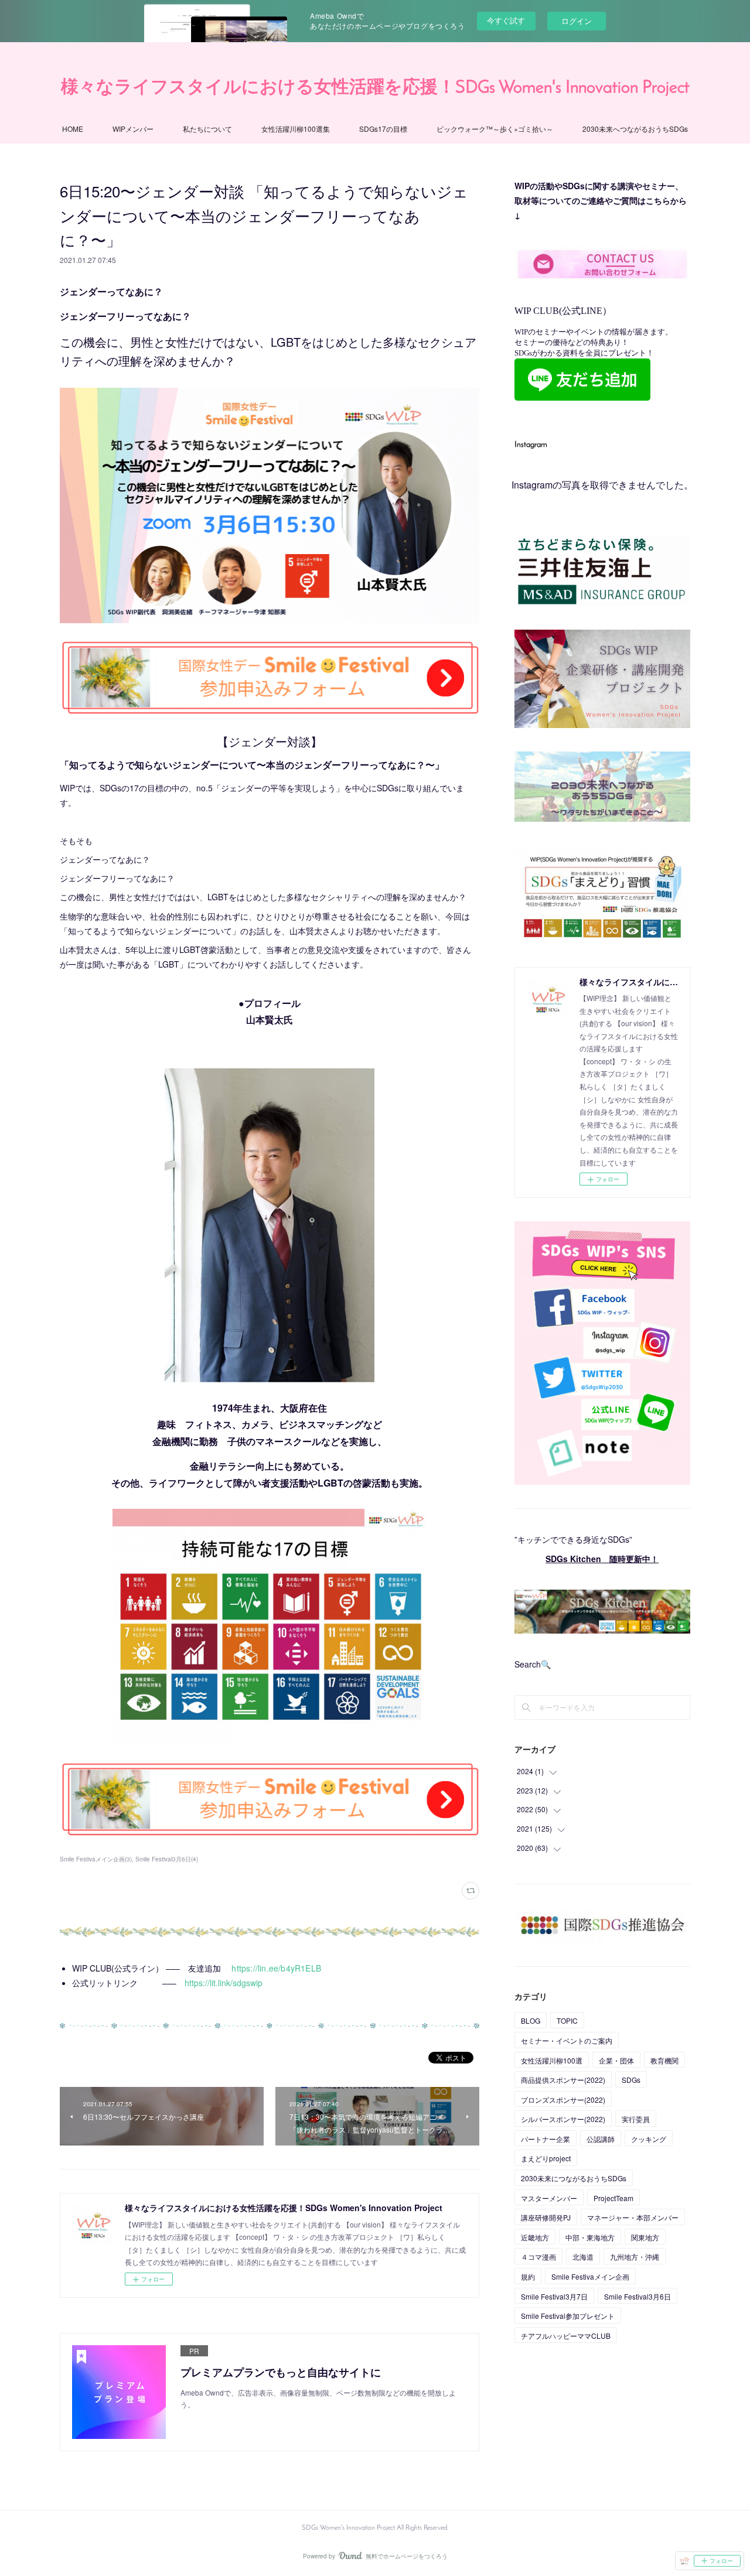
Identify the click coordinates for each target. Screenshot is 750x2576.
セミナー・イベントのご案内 (567, 2040)
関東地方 (645, 2237)
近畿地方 (535, 2237)
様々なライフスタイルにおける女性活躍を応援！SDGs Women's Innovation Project (375, 88)
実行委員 (636, 2119)
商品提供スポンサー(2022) (563, 2080)
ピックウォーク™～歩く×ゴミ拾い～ (495, 129)
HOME (73, 129)
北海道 (583, 2256)
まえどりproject (546, 2158)
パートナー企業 (546, 2139)
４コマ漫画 (538, 2256)
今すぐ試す (506, 20)
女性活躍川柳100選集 (296, 129)
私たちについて (207, 129)
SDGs (631, 2080)
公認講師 (601, 2139)
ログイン (577, 21)
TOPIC (567, 2020)
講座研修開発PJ (546, 2217)
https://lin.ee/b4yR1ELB (276, 1968)
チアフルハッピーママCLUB (566, 2336)
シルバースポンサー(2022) (563, 2119)
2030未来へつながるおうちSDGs (635, 129)
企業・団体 (616, 2060)
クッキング (649, 2139)
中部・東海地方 (590, 2237)
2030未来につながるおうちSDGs (574, 2178)
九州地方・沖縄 (635, 2256)
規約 (528, 2276)
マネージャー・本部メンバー (633, 2217)
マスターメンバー (549, 2198)
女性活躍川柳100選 (552, 2060)
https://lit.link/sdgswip (224, 1983)
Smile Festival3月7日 (554, 2296)
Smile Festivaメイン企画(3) (96, 1859)
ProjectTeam (613, 2198)
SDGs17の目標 (383, 129)
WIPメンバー (133, 129)
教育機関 (664, 2060)
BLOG (531, 2020)
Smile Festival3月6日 (637, 2296)
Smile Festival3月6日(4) (167, 1859)
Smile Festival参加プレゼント (568, 2316)
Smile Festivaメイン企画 (590, 2276)
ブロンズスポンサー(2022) (563, 2100)
